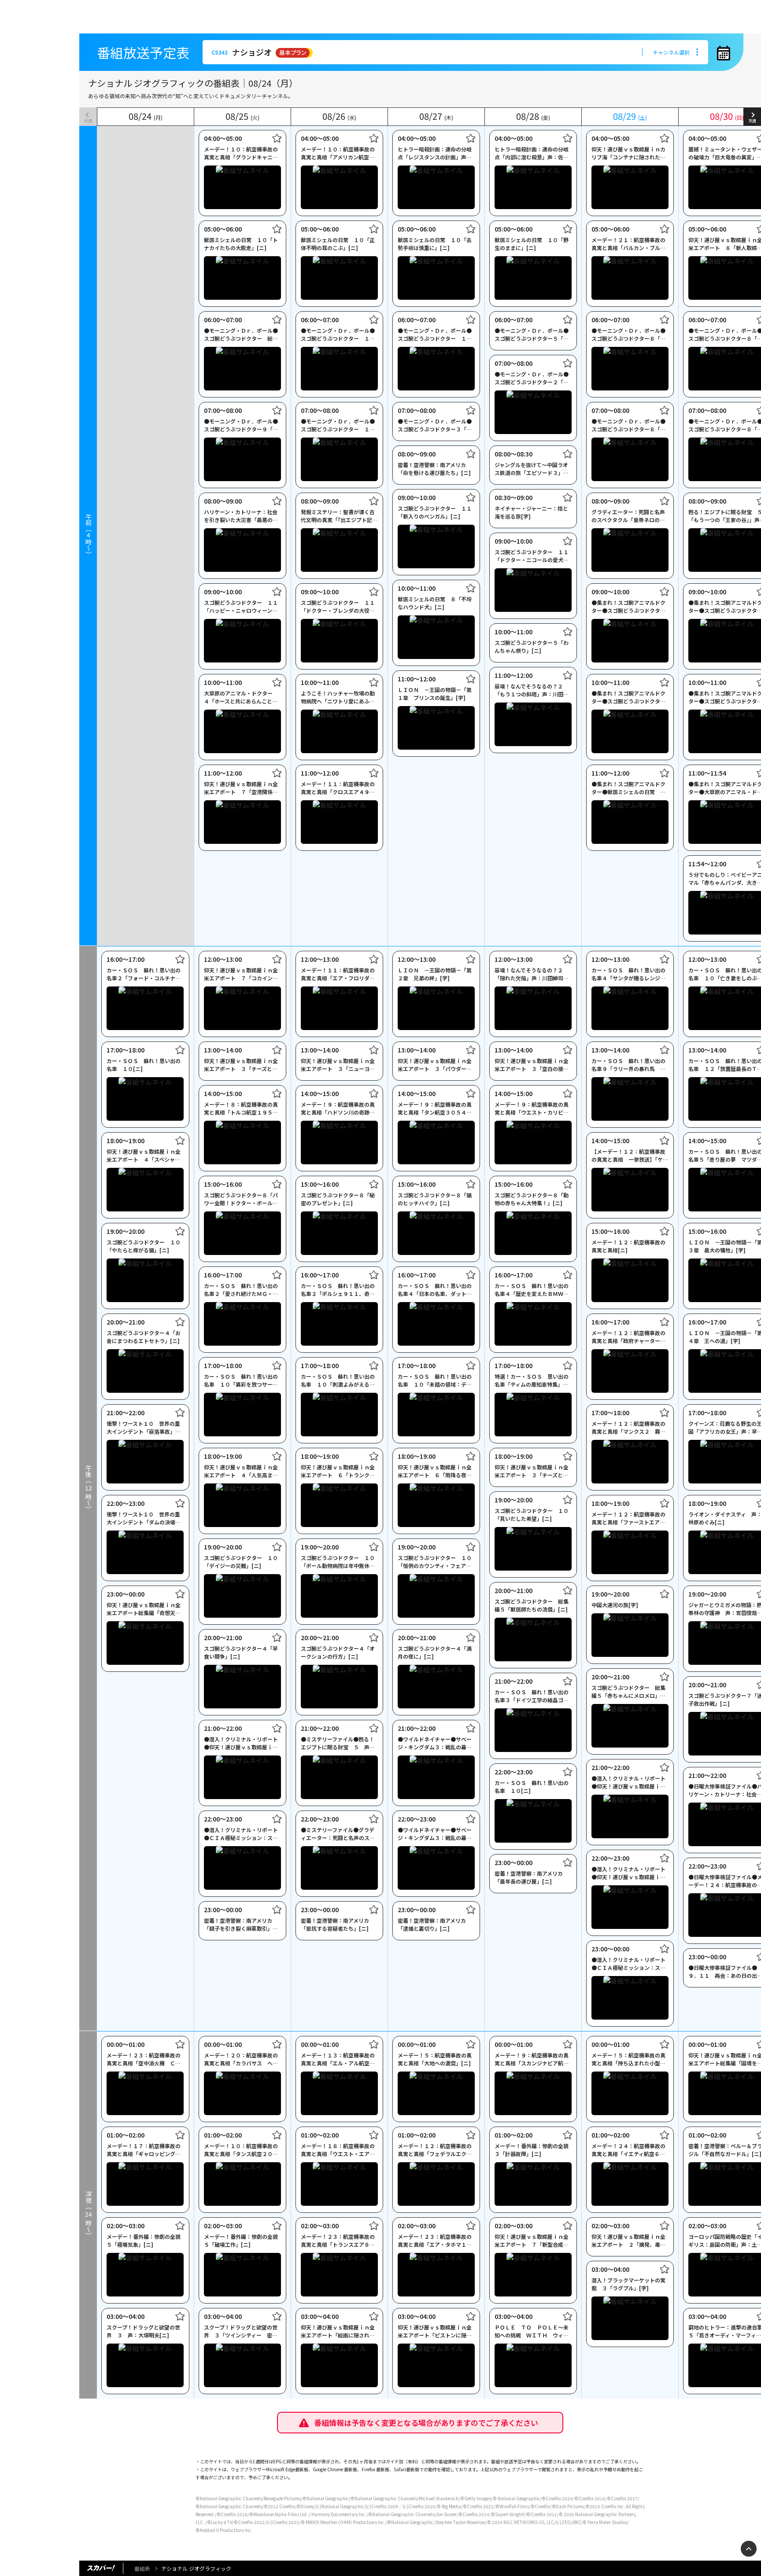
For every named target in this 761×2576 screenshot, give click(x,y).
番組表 (142, 2568)
